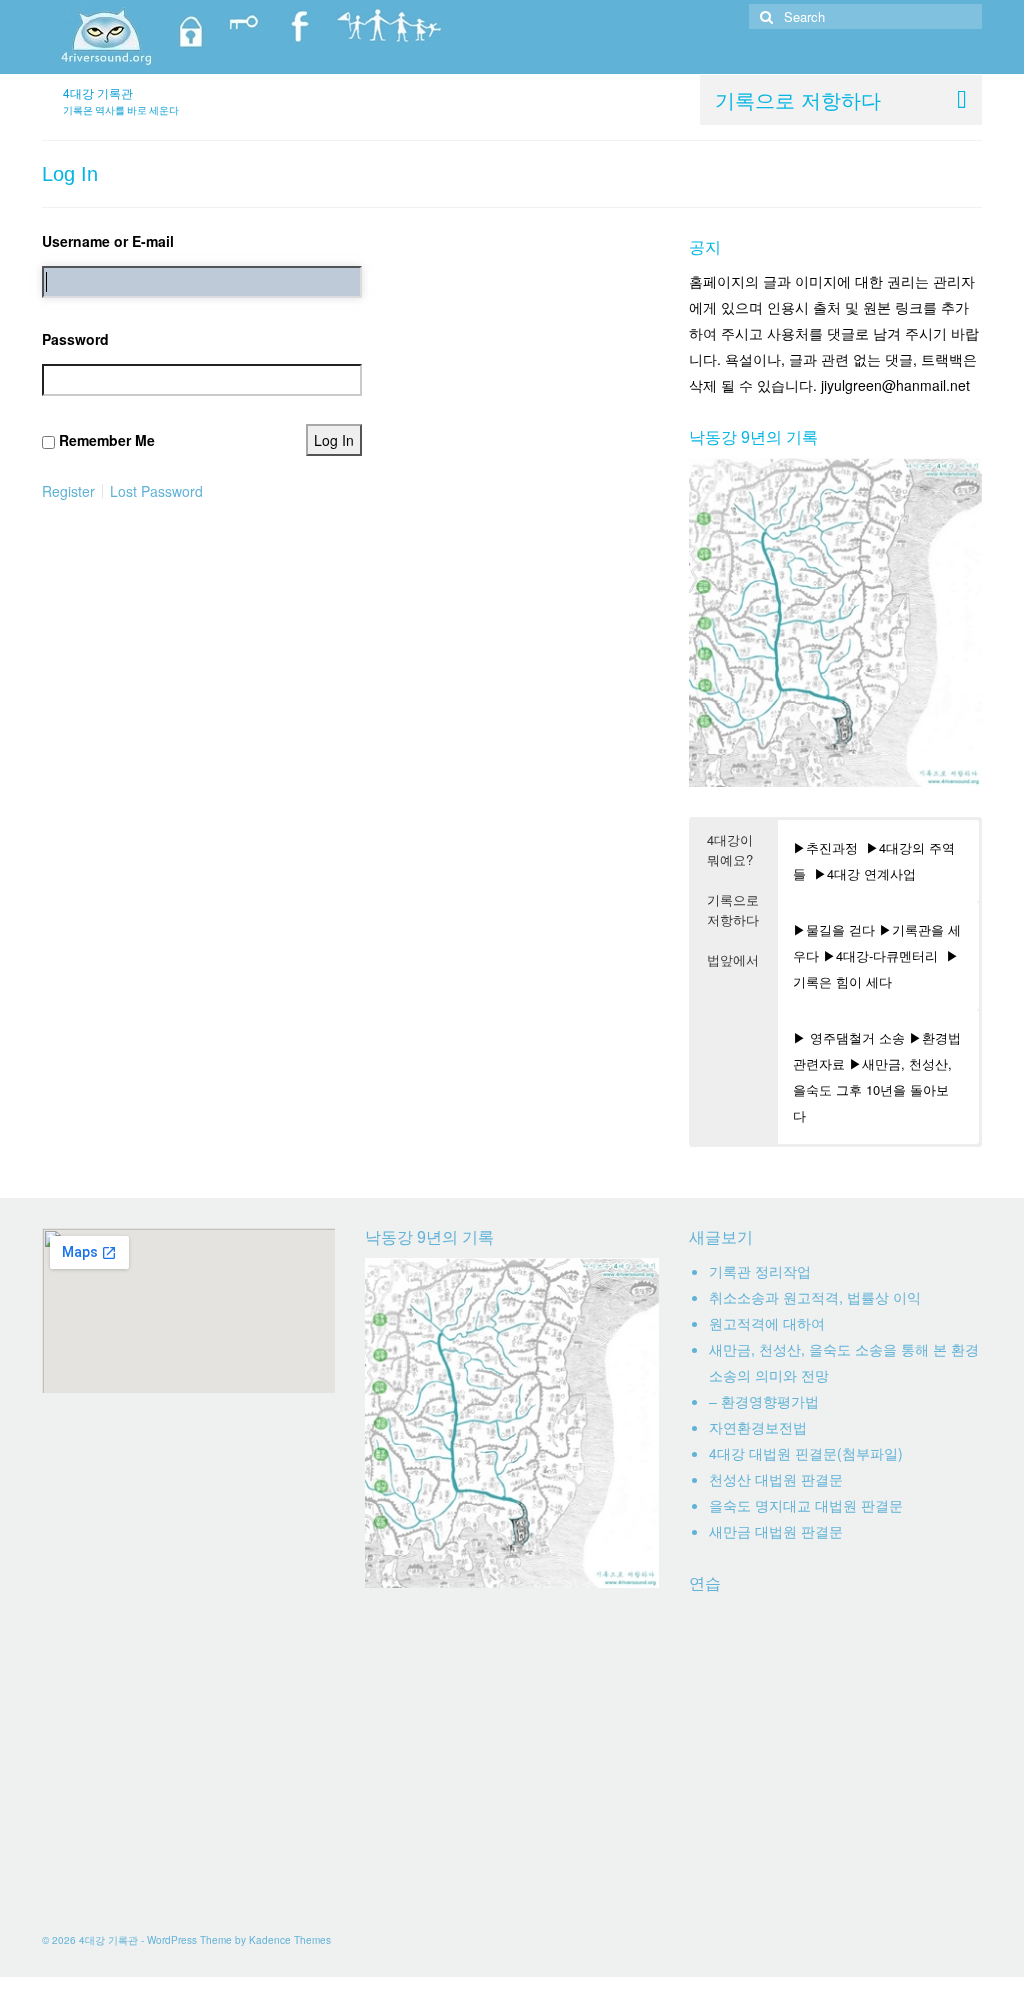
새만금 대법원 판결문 (776, 1531)
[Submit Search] (764, 16)
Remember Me (107, 440)
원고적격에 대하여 (767, 1323)
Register (68, 491)
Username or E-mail (108, 241)
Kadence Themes (290, 1940)
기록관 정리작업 (760, 1271)
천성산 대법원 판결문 (776, 1479)
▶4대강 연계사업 (865, 873)
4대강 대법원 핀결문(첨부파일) (806, 1453)
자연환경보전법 (758, 1427)
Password (75, 339)
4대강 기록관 (98, 92)
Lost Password (156, 491)
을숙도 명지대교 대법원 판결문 (806, 1505)
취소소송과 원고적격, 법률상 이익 (815, 1297)
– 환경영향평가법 (764, 1401)
